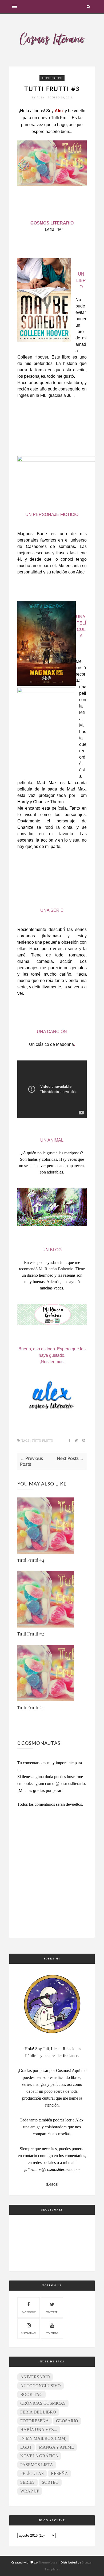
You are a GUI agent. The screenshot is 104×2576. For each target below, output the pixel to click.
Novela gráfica (39, 2456)
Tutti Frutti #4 (31, 1560)
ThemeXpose (48, 2562)
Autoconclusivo (41, 2386)
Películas (32, 2473)
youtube (52, 2333)
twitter (52, 2312)
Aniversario (35, 2377)
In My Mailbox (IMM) (43, 2438)
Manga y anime (56, 2447)
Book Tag (31, 2394)
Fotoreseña (35, 2421)
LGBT (26, 2447)
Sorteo (50, 2482)
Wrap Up (30, 2491)
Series (27, 2482)
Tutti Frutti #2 (31, 1634)
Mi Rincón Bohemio (56, 1269)
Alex (41, 97)
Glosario (67, 2421)
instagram (29, 2333)
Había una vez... (39, 2430)
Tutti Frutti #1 (30, 1707)
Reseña (59, 2473)
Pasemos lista (37, 2465)
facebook (29, 2312)
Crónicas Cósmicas (43, 2403)
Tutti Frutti (52, 78)
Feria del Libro (38, 2412)
